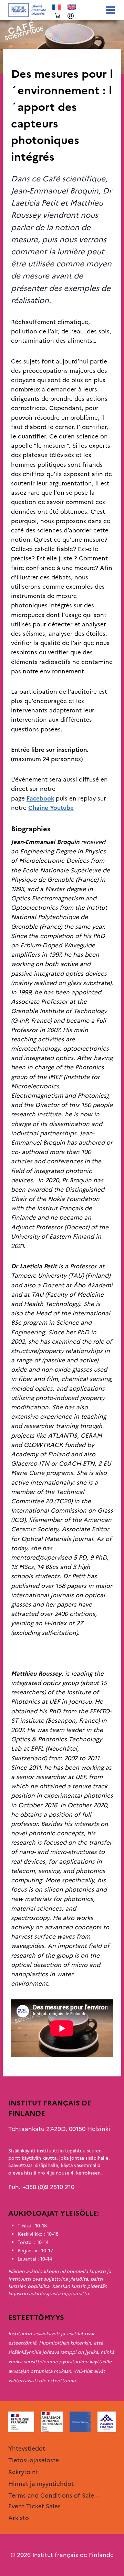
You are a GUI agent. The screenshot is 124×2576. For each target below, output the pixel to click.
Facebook (40, 798)
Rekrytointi (24, 2472)
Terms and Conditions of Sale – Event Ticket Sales (54, 2501)
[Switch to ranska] (56, 7)
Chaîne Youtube (51, 808)
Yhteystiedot (27, 2449)
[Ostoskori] (58, 16)
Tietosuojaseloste (34, 2460)
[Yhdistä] (71, 16)
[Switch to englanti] (72, 7)
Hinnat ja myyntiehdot (41, 2484)
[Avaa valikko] (109, 10)
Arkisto (21, 60)
